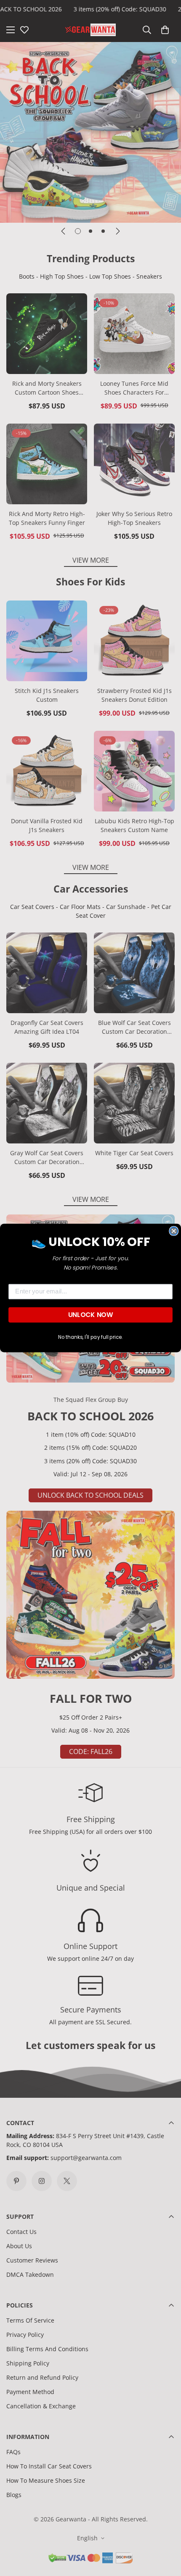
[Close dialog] (174, 1231)
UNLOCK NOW (90, 1315)
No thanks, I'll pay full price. (90, 1337)
